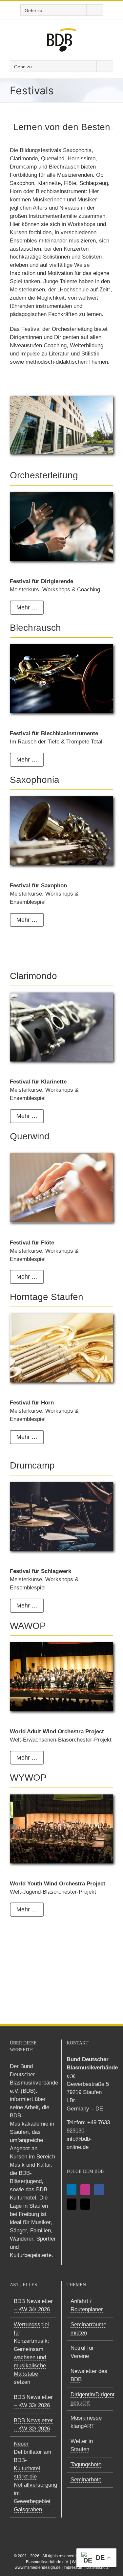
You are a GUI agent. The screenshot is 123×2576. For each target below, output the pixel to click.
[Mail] (72, 2204)
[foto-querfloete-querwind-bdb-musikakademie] (61, 1156)
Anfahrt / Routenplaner (87, 2305)
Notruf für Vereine (82, 2352)
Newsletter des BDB (89, 2375)
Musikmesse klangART (86, 2422)
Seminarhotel (87, 2480)
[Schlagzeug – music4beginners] (61, 1485)
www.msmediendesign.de (38, 2567)
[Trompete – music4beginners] (61, 647)
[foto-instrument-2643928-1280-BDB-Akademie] (61, 799)
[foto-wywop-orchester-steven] (61, 1797)
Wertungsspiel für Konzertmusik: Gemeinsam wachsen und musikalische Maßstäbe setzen (31, 2353)
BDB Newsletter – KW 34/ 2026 (33, 2305)
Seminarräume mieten (88, 2329)
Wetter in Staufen (82, 2445)
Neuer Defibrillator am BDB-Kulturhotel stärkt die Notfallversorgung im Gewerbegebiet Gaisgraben (33, 2477)
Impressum (73, 2567)
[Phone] (85, 2204)
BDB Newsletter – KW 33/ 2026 (33, 2401)
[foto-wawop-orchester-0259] (61, 1645)
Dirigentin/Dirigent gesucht (90, 2399)
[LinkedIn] (72, 2190)
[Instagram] (85, 2190)
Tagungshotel (87, 2464)
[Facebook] (99, 2190)
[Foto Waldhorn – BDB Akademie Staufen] (61, 1316)
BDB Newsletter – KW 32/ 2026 (33, 2425)
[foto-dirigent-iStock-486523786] (61, 495)
